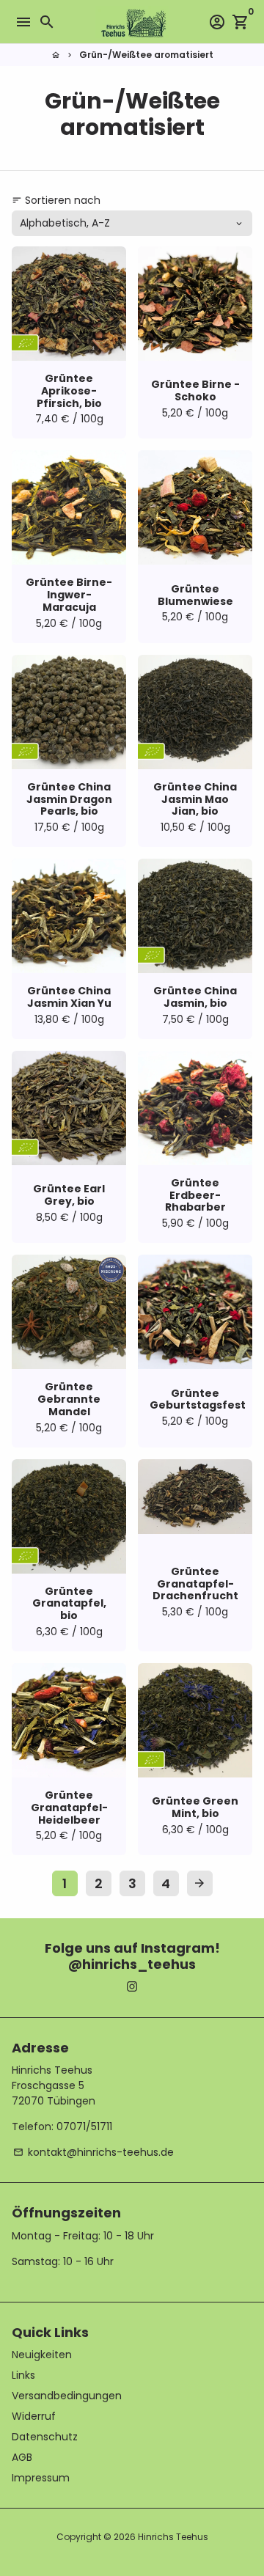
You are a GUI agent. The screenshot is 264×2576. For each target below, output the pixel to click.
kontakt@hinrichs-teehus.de (93, 2152)
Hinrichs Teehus (173, 2537)
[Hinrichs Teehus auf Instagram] (132, 1987)
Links (23, 2375)
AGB (22, 2457)
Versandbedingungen (67, 2396)
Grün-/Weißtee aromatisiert (146, 55)
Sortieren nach (56, 200)
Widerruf (34, 2416)
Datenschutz (45, 2437)
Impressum (41, 2478)
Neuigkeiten (42, 2355)
